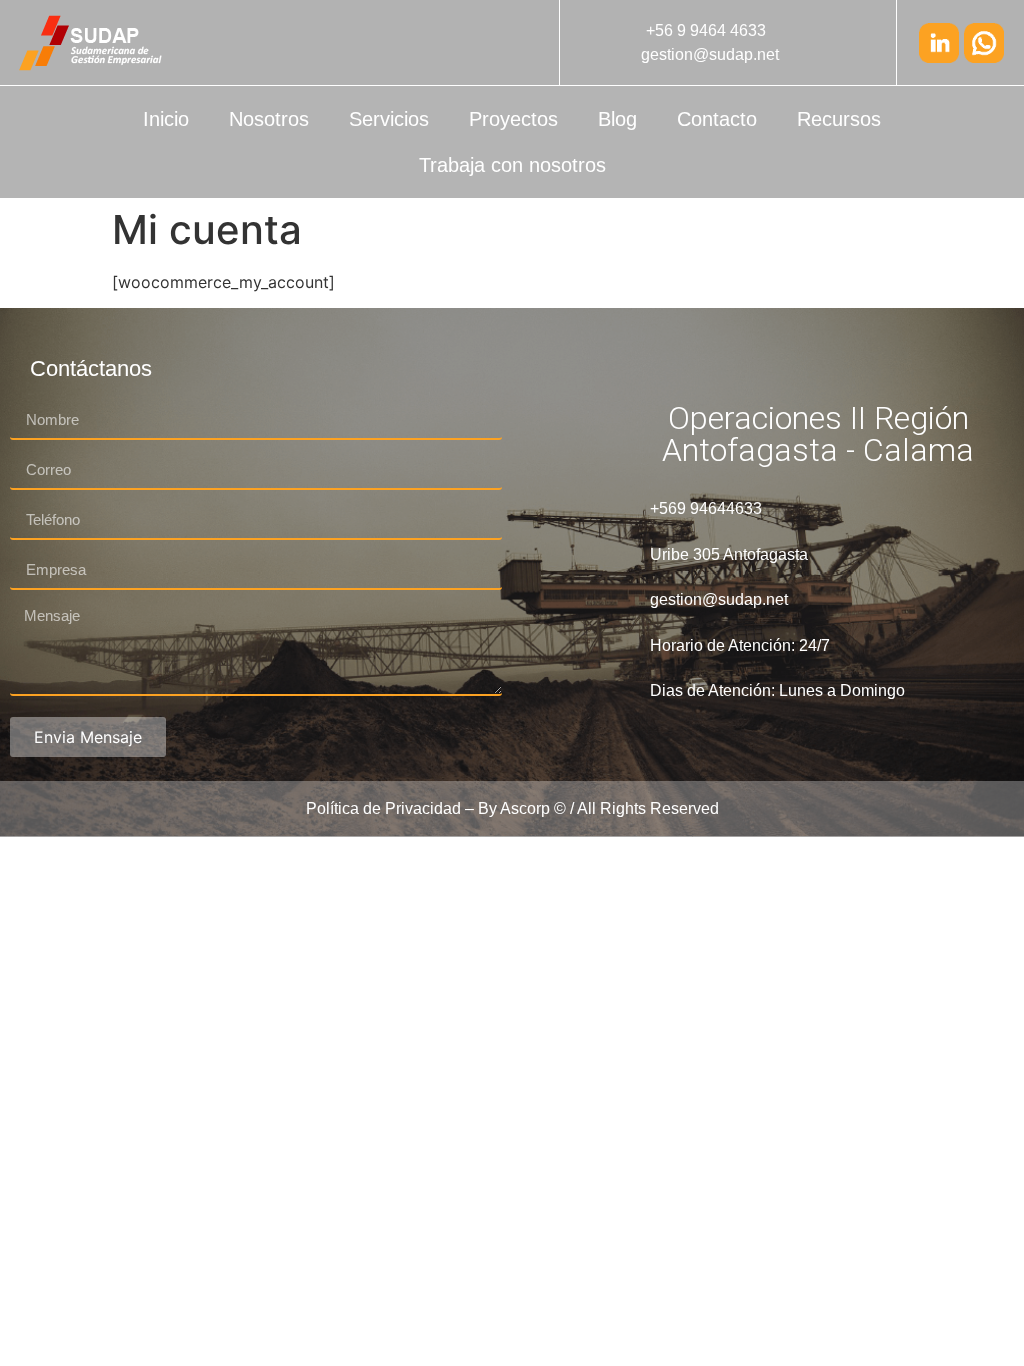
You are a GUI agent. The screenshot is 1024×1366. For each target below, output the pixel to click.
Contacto (717, 119)
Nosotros (269, 119)
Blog (617, 119)
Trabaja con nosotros (512, 165)
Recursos (839, 119)
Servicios (389, 119)
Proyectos (513, 119)
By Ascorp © (522, 808)
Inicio (166, 119)
